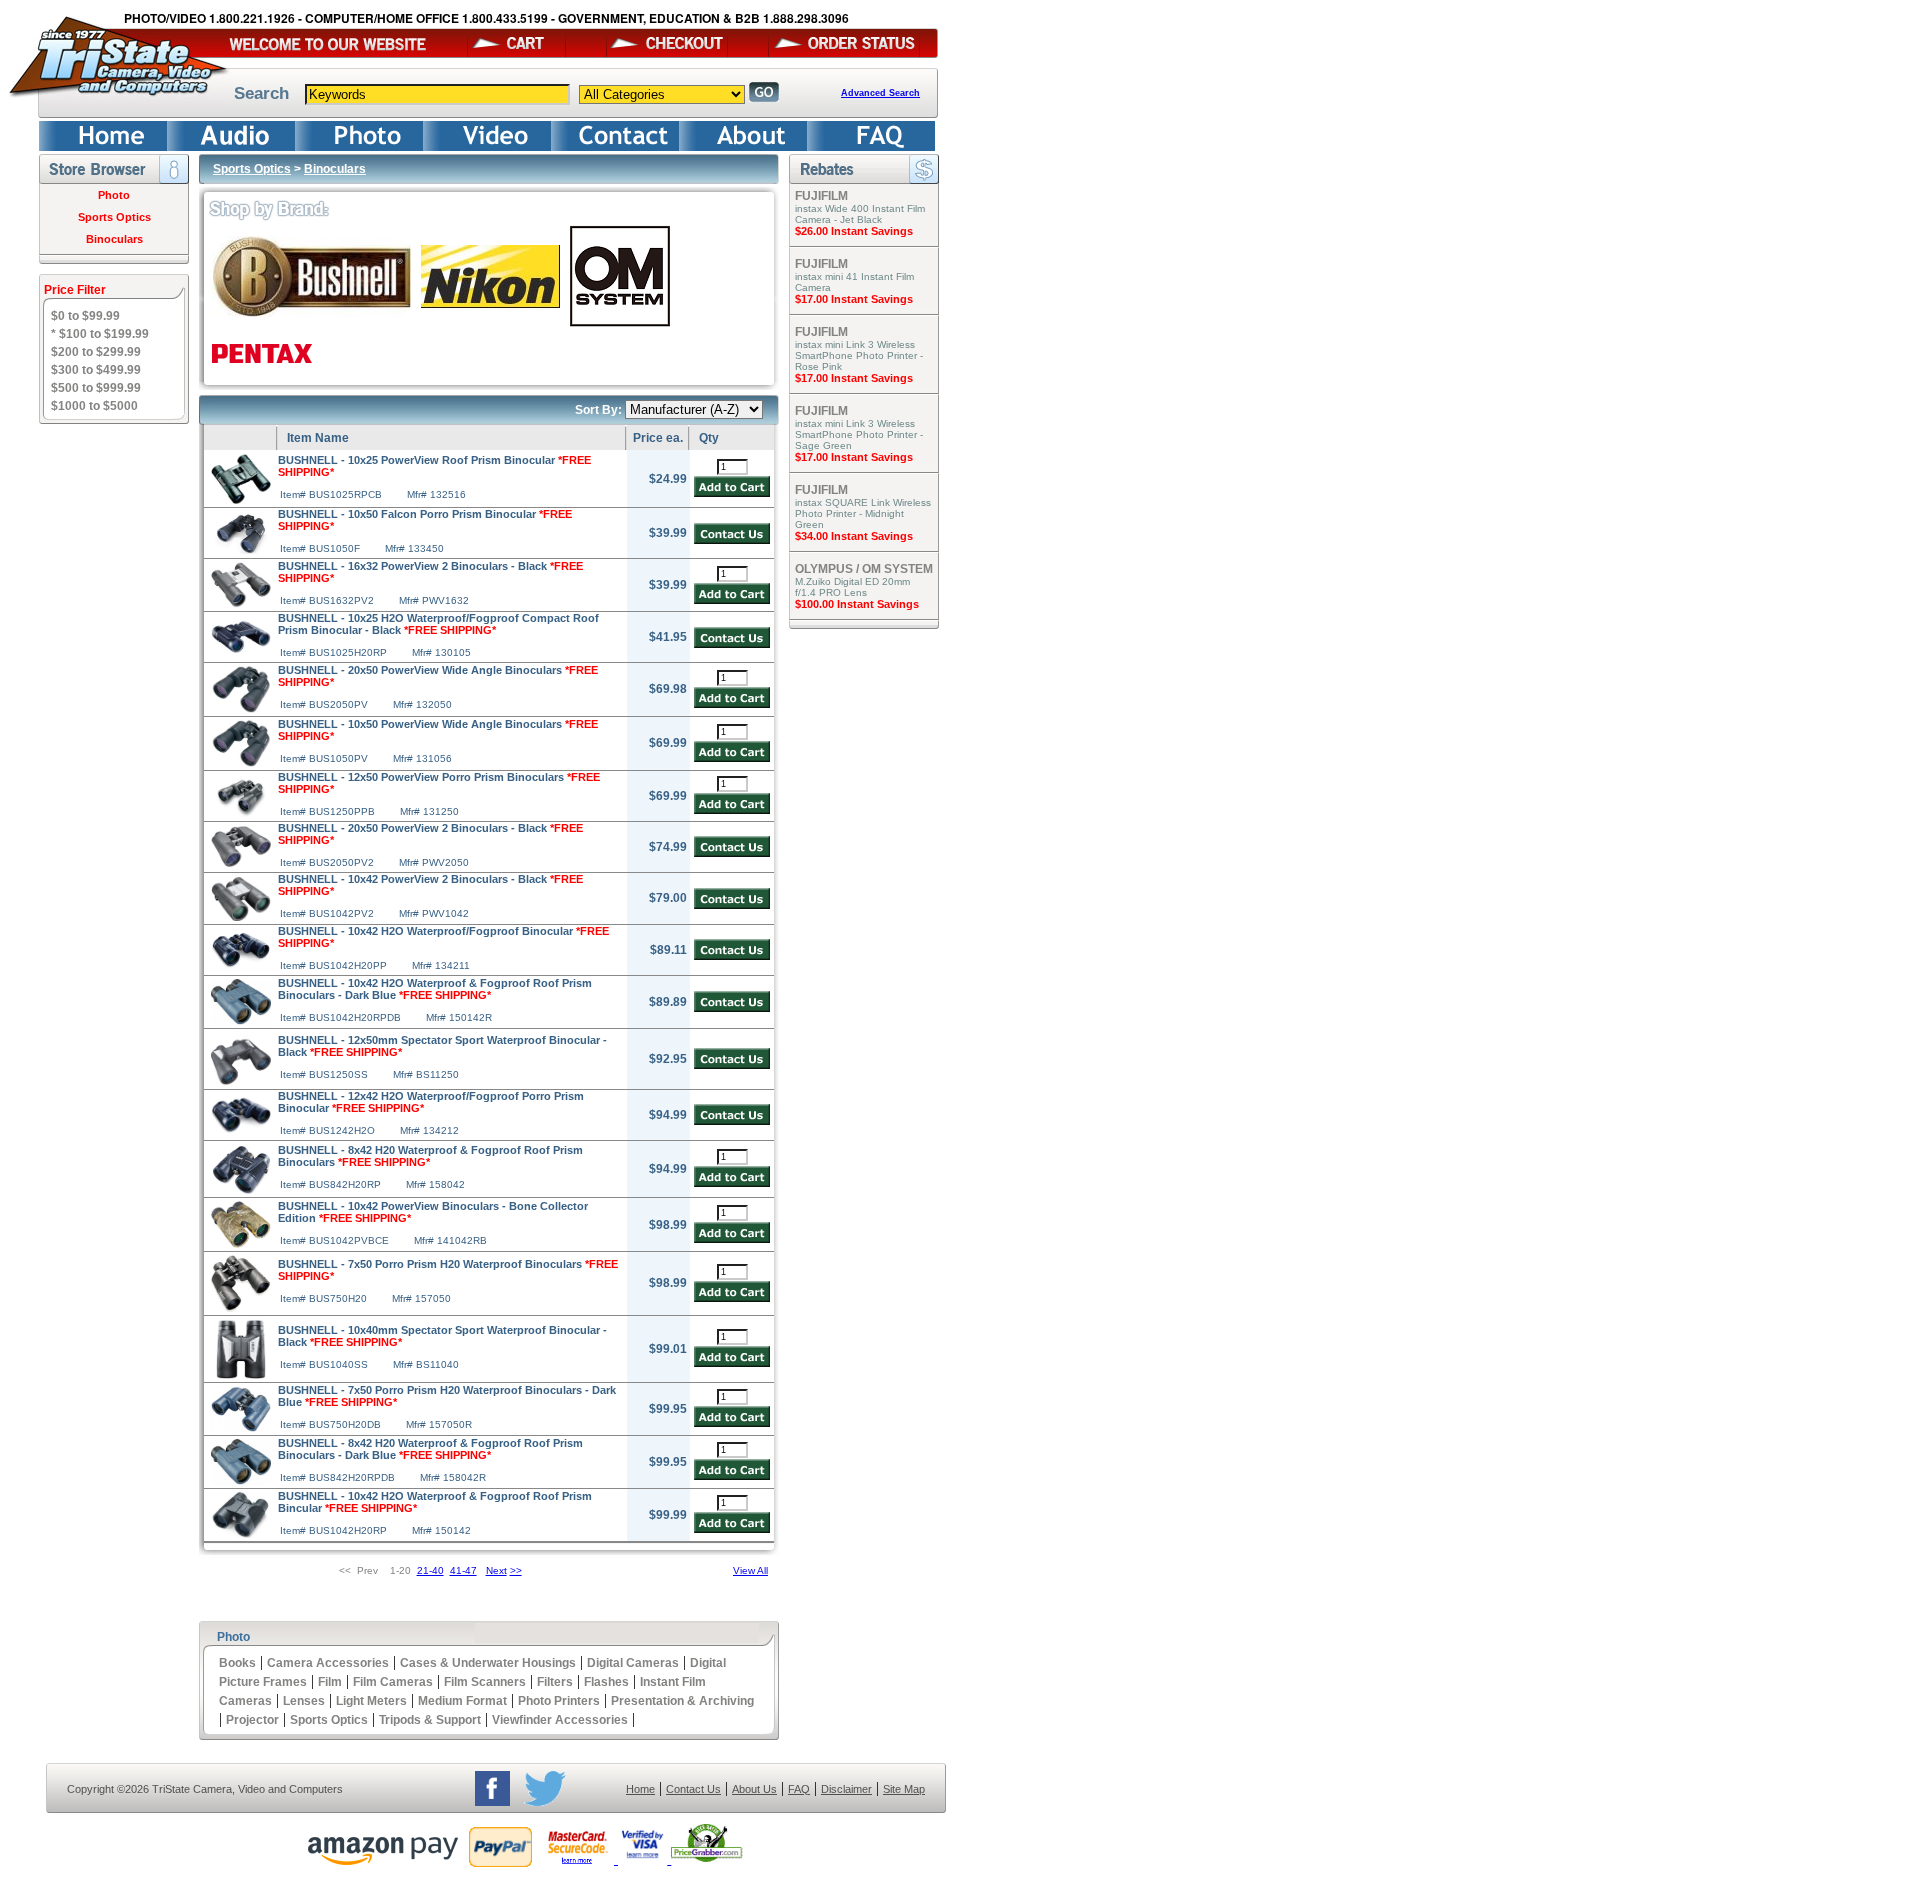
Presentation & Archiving (682, 1701)
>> (516, 1570)
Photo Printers (559, 1701)
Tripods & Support (430, 1720)
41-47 (463, 1570)
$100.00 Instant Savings (857, 604)
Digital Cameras (633, 1663)
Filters (555, 1682)
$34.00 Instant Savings (854, 536)
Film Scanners (485, 1682)
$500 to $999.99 (96, 388)
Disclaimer (846, 1789)
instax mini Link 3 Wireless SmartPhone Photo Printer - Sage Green (859, 434)
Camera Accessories (328, 1663)
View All (750, 1570)
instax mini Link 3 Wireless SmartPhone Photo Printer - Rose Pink (859, 355)
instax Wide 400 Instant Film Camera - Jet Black (860, 214)
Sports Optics (114, 217)
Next (496, 1570)
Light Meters (371, 1701)
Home (640, 1789)
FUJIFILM (821, 196)
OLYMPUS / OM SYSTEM (864, 569)
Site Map (904, 1789)
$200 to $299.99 (96, 352)
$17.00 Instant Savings (854, 299)
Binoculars (114, 239)
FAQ (799, 1789)
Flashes (606, 1682)
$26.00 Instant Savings (854, 231)
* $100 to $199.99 (100, 334)
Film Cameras (393, 1682)
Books (237, 1663)
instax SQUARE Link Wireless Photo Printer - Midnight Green (863, 513)
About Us (754, 1789)
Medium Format (462, 1701)
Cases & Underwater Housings (488, 1663)
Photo (114, 195)
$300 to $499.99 (96, 370)
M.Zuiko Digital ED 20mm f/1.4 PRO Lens (852, 587)
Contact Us (693, 1789)
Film (330, 1682)
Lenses (304, 1701)
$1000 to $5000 (94, 406)
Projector (252, 1720)
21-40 (430, 1570)
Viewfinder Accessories (560, 1720)
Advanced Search (880, 93)
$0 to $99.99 (85, 316)
